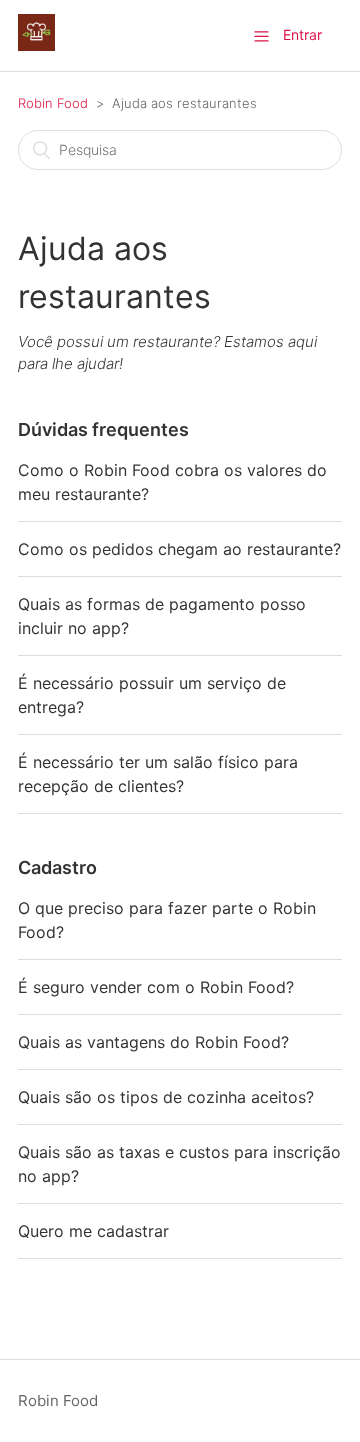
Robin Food (53, 103)
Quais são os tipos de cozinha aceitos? (166, 1097)
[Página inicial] (36, 45)
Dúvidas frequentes (103, 429)
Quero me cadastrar (93, 1231)
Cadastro (57, 867)
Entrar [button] (302, 34)
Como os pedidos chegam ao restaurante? (179, 549)
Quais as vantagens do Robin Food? (153, 1042)
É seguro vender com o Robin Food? (156, 987)
